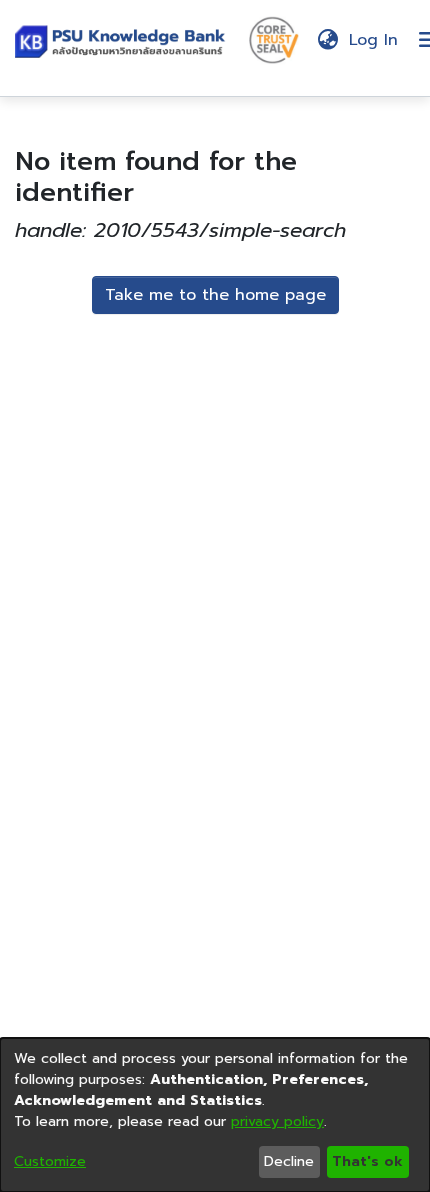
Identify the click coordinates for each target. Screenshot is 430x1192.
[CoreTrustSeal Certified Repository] (274, 39)
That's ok (367, 1161)
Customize (50, 1161)
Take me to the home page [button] (215, 295)
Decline (289, 1161)
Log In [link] (374, 40)
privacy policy (277, 1121)
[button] (124, 40)
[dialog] (215, 1115)
